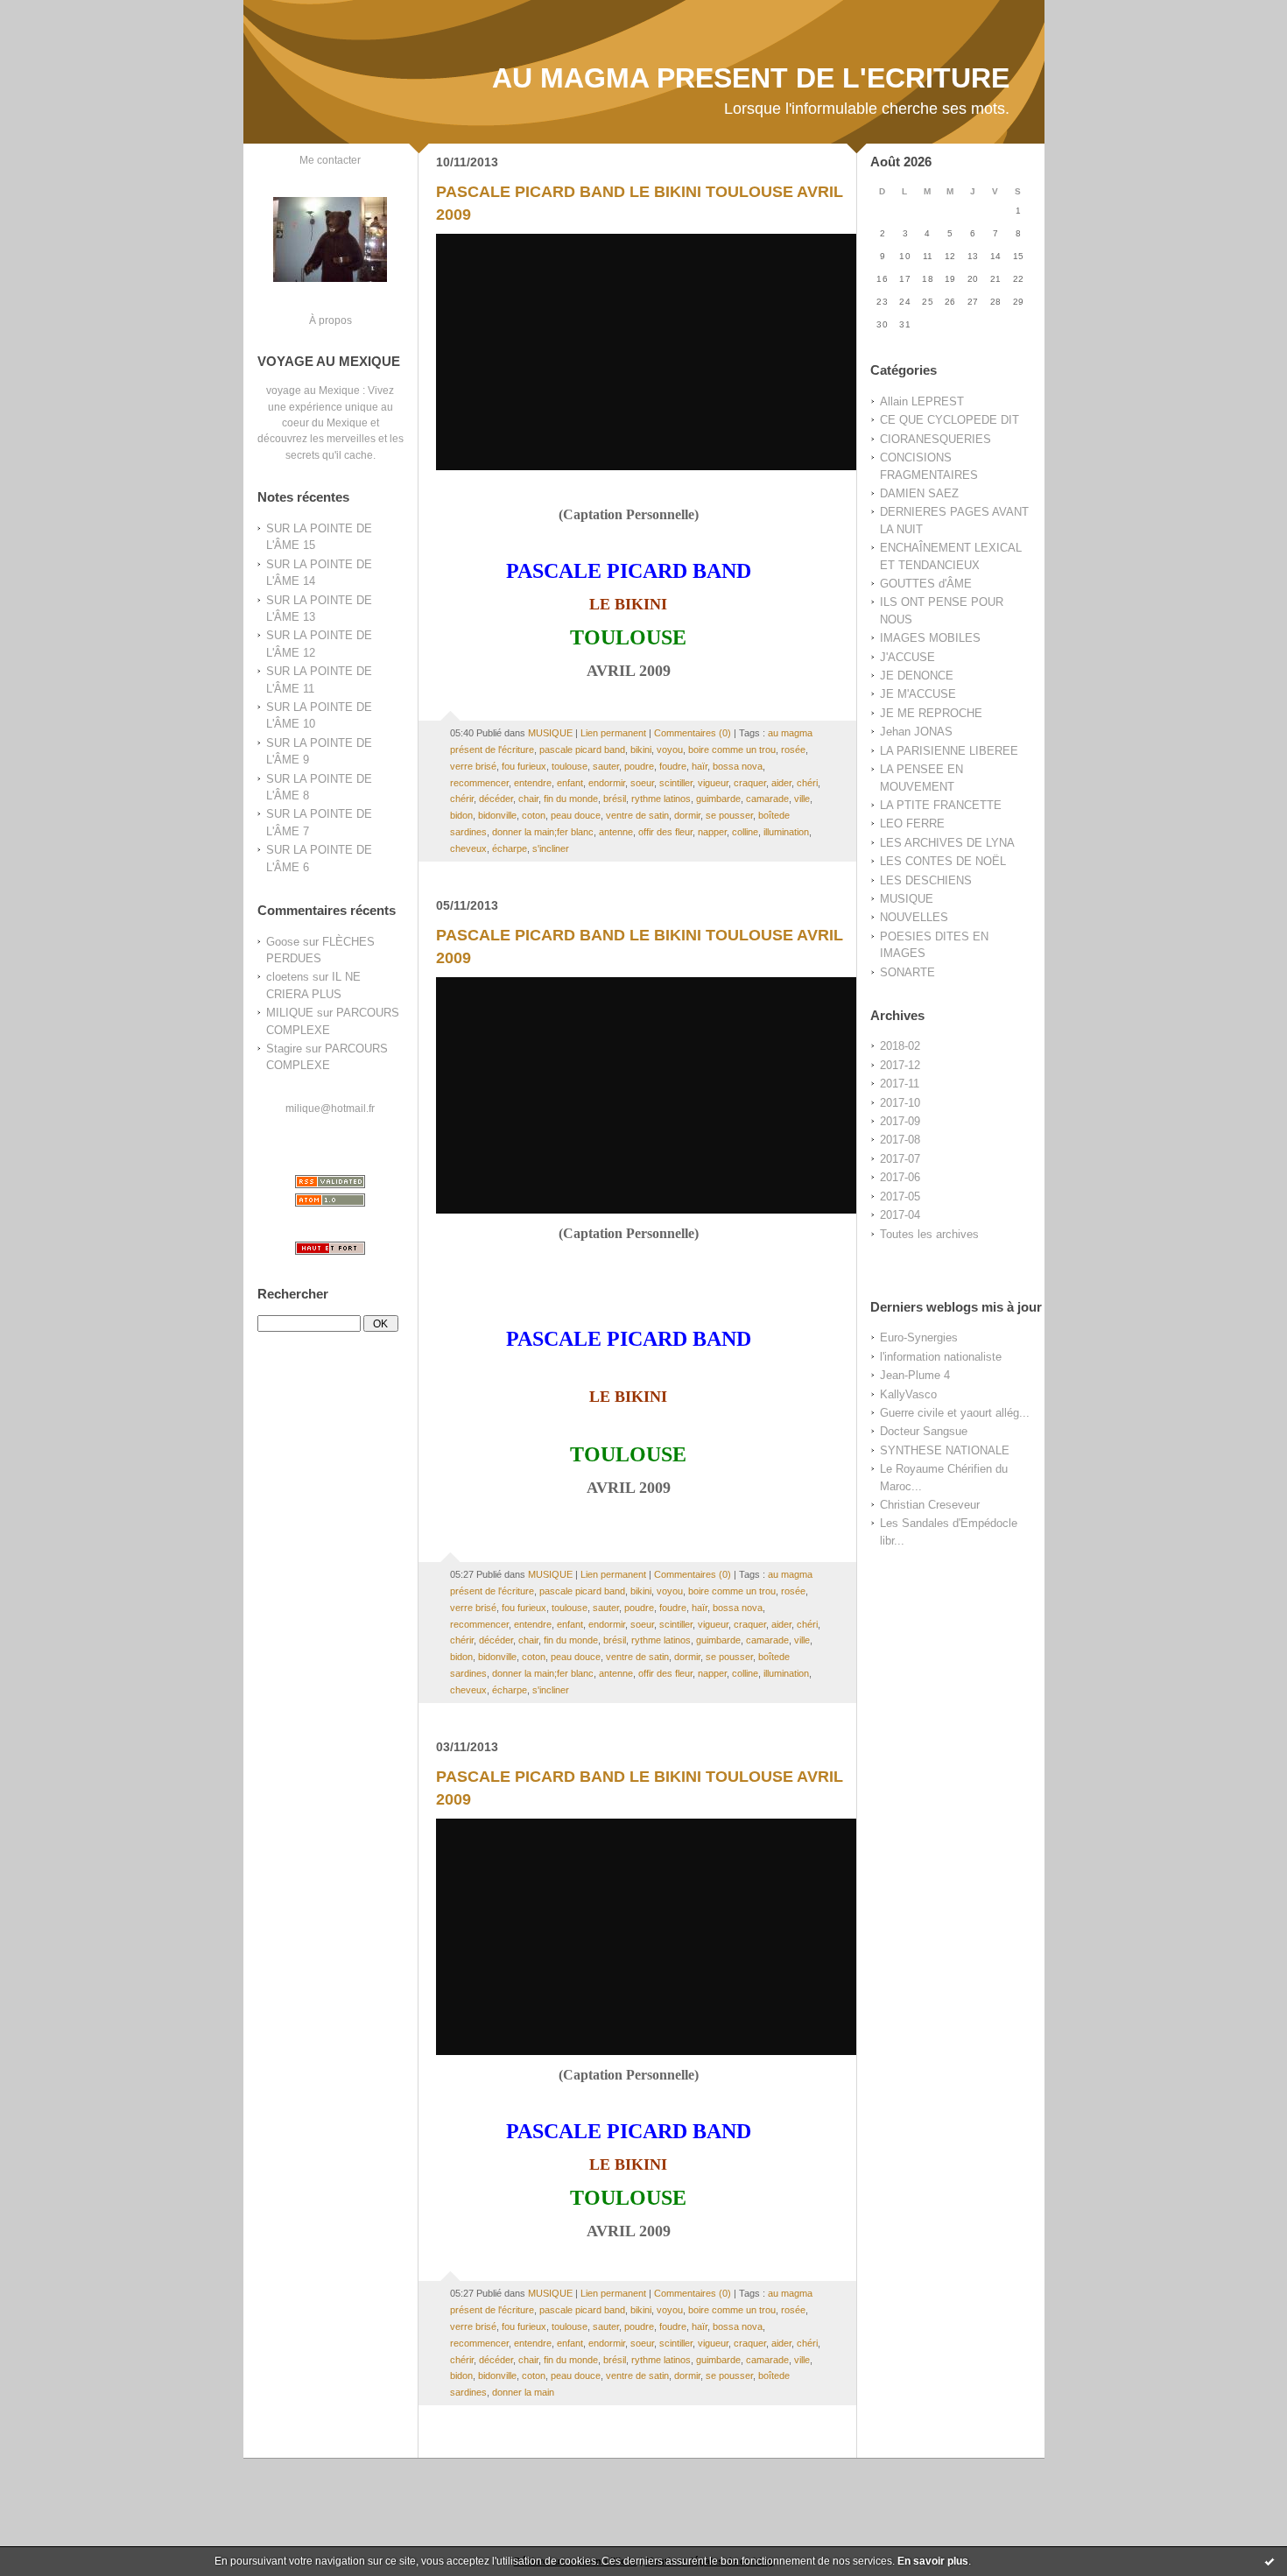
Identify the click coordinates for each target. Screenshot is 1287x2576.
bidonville (497, 815)
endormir (607, 783)
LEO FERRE (912, 823)
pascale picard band (582, 750)
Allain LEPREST (922, 401)
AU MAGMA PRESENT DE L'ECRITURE (751, 78)
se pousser (729, 815)
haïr (700, 766)
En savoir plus (933, 2561)
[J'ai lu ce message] (1269, 2561)
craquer (750, 783)
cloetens (288, 977)
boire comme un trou (732, 750)
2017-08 (900, 1140)
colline (745, 832)
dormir (687, 815)
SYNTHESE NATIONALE (945, 1450)
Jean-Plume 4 (915, 1375)
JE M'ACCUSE (918, 694)
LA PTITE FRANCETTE (941, 805)
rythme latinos (661, 799)
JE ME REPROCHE (931, 713)
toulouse (570, 766)
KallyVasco (908, 1394)
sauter (606, 766)
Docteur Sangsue (924, 1431)
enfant (570, 783)
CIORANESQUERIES (935, 439)
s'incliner (551, 848)
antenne (616, 832)
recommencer (479, 783)
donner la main (523, 2392)
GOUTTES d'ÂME (926, 584)
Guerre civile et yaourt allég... (955, 1413)
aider (781, 783)
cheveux (468, 848)
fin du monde (571, 799)
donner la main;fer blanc (543, 832)
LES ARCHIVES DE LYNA (947, 843)
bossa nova (738, 766)
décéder (496, 799)
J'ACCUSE (907, 657)
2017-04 (900, 1215)
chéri (807, 783)
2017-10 (900, 1103)
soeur (642, 783)
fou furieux (524, 766)
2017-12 (900, 1065)
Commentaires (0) (693, 733)
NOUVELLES (914, 917)
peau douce (576, 815)
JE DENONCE (917, 676)
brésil (615, 799)
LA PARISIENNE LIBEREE (949, 751)
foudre (673, 766)
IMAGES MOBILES (930, 638)
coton (534, 815)
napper (712, 832)
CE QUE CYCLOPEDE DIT (949, 420)
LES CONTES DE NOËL (943, 861)
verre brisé (473, 766)
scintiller (676, 783)
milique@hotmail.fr (330, 1108)
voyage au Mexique (313, 390)
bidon (461, 815)
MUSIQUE (907, 899)
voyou (670, 750)
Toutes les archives (929, 1234)
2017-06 (900, 1177)
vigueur (713, 783)
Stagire (284, 1049)
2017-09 (900, 1121)
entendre (533, 783)
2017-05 (900, 1197)
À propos (331, 320)
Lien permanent (613, 733)
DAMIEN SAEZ (919, 493)
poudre (639, 766)
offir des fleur (665, 832)
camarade (767, 799)
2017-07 (900, 1159)
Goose (283, 942)
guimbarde (718, 799)
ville (802, 799)
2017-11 (900, 1084)
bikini (641, 750)
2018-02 (900, 1046)
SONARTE (907, 972)
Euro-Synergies (919, 1337)
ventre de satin (637, 815)
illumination (786, 832)
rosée (793, 750)
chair (528, 799)
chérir (462, 799)
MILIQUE (290, 1013)
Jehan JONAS (916, 732)
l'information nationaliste (941, 1357)
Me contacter (330, 160)
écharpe (510, 848)
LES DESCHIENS (926, 880)
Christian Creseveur (930, 1505)
